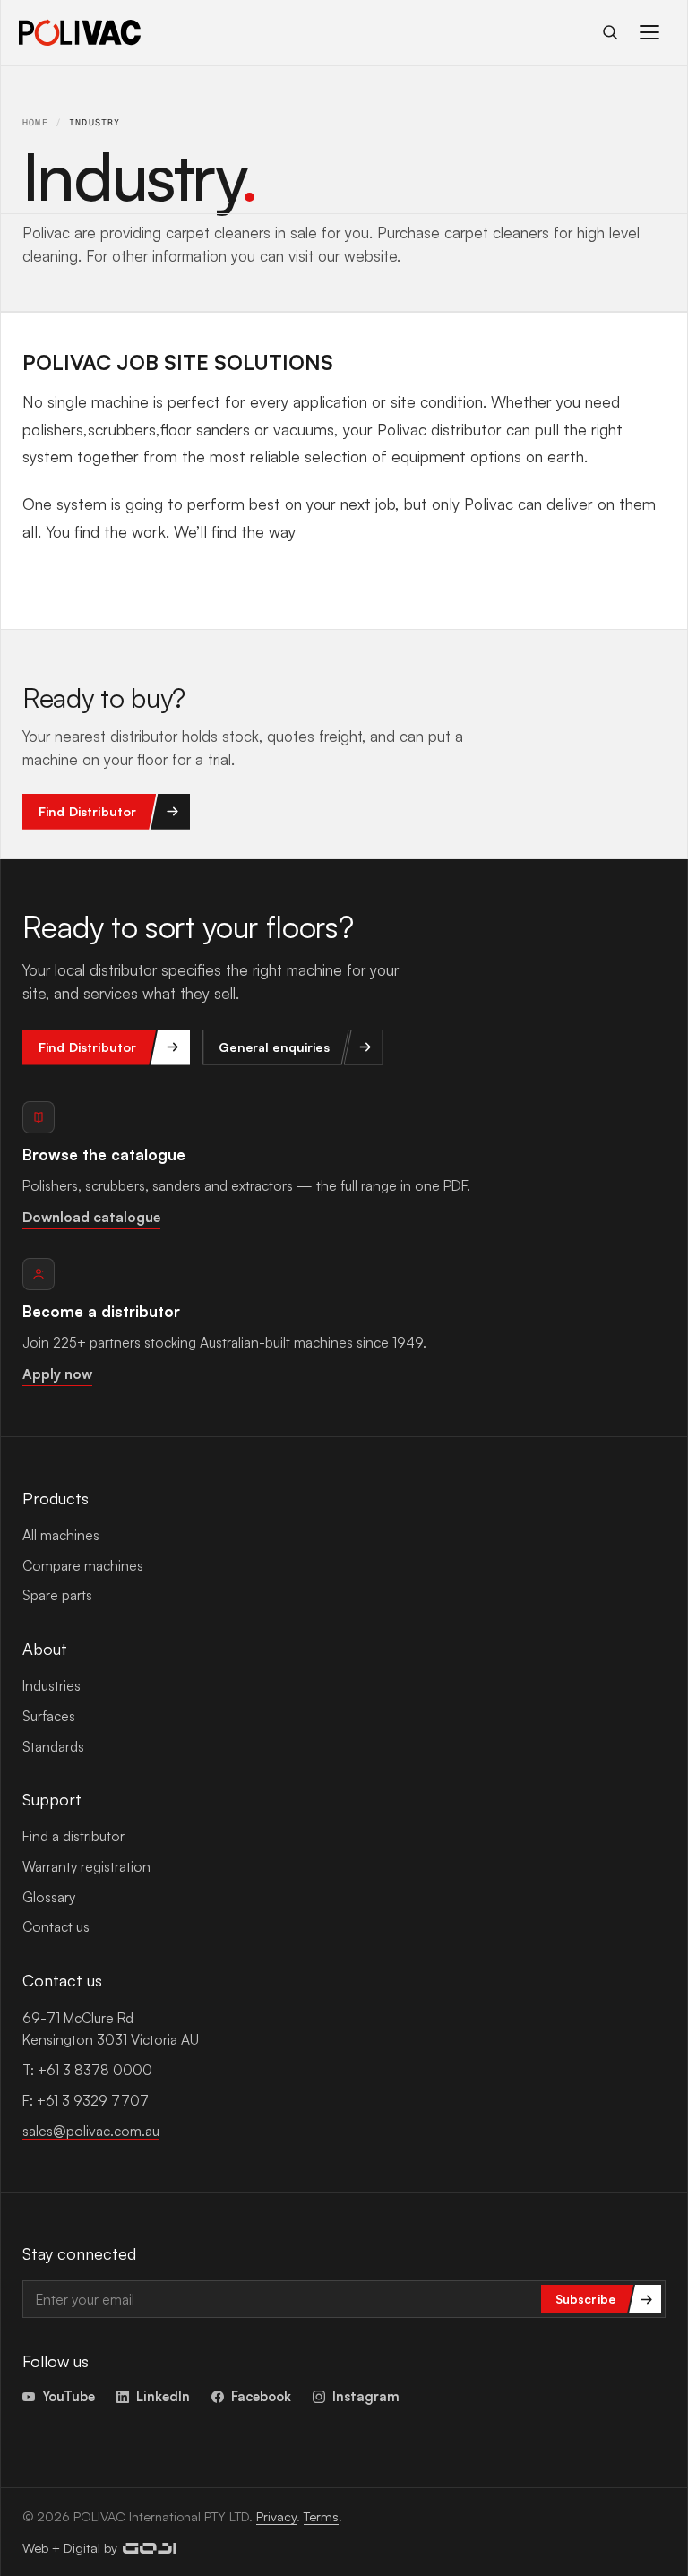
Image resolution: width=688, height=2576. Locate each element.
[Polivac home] (80, 32)
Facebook (261, 2396)
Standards (53, 1746)
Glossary (49, 1897)
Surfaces (49, 1716)
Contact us (56, 1926)
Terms (321, 2516)
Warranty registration (86, 1866)
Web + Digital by (70, 2547)
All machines (61, 1535)
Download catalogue (91, 1217)
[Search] (610, 32)
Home (35, 122)
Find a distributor (73, 1836)
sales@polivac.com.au (91, 2131)
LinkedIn (163, 2396)
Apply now (57, 1374)
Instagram (366, 2396)
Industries (52, 1685)
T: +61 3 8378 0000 (87, 2070)
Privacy (276, 2516)
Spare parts (57, 1595)
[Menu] (649, 32)
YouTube (69, 2396)
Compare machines (83, 1565)
